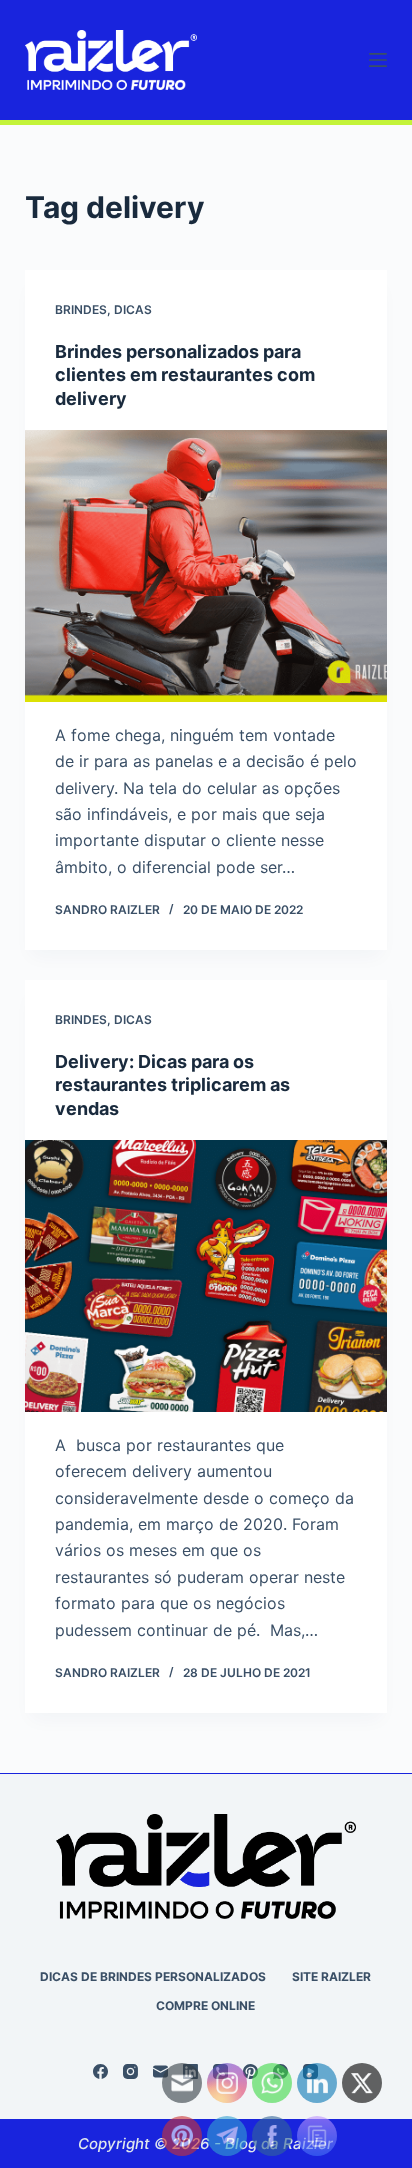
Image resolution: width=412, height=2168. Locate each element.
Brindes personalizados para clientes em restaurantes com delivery (185, 375)
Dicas (133, 309)
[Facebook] (100, 2071)
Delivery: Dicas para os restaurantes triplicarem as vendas (172, 1085)
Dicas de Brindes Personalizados (153, 1976)
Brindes (81, 309)
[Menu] (378, 60)
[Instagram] (130, 2071)
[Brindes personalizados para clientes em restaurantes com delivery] (206, 566)
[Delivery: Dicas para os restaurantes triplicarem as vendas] (206, 1276)
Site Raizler (331, 1976)
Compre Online (205, 2005)
